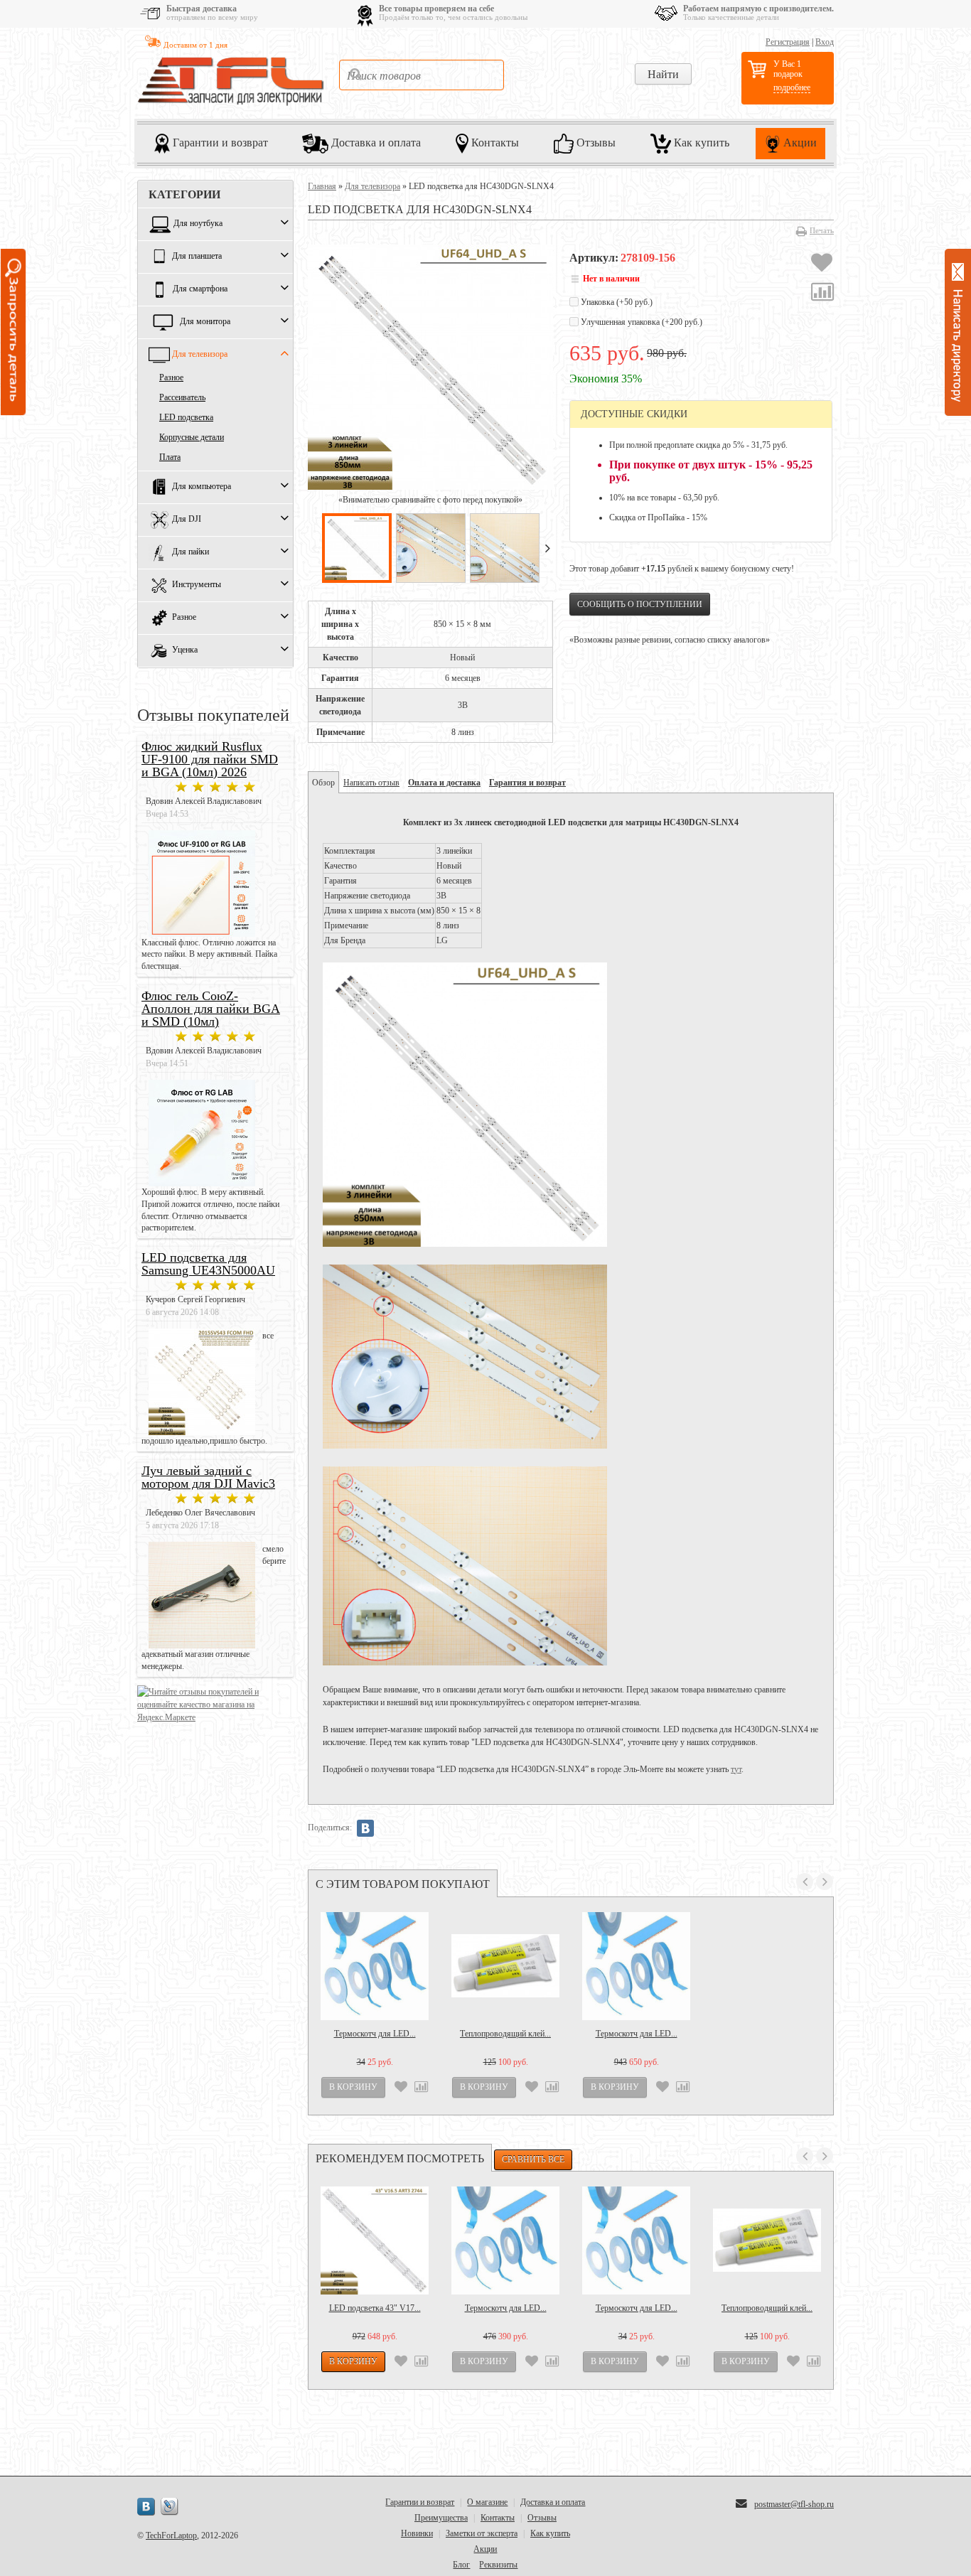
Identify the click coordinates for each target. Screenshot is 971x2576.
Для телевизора (200, 355)
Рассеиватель (182, 397)
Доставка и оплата (375, 142)
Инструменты (197, 585)
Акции (799, 142)
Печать (822, 230)
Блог (461, 2565)
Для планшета (197, 257)
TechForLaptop (171, 2535)
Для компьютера (202, 487)
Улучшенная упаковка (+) (640, 322)
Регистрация (788, 42)
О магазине (487, 2502)
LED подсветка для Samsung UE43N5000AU (208, 1264)
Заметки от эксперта (482, 2533)
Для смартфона (200, 289)
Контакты (494, 142)
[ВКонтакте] (365, 1828)
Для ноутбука (198, 224)
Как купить (700, 142)
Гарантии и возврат (219, 142)
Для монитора (205, 322)
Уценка (185, 650)
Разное (171, 377)
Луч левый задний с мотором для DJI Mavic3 (208, 1477)
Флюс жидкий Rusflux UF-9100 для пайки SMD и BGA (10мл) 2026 (210, 759)
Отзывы (595, 142)
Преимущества (441, 2518)
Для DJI (187, 520)
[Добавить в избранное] (822, 264)
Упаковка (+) (616, 302)
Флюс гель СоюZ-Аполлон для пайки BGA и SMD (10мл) (211, 1009)
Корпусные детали (192, 437)
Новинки (417, 2533)
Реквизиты (498, 2565)
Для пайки (191, 552)
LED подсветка (186, 417)
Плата (170, 457)
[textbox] (422, 75)
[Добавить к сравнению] (822, 294)
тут (736, 1769)
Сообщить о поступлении (640, 604)
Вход (825, 42)
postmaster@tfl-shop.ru (794, 2504)
